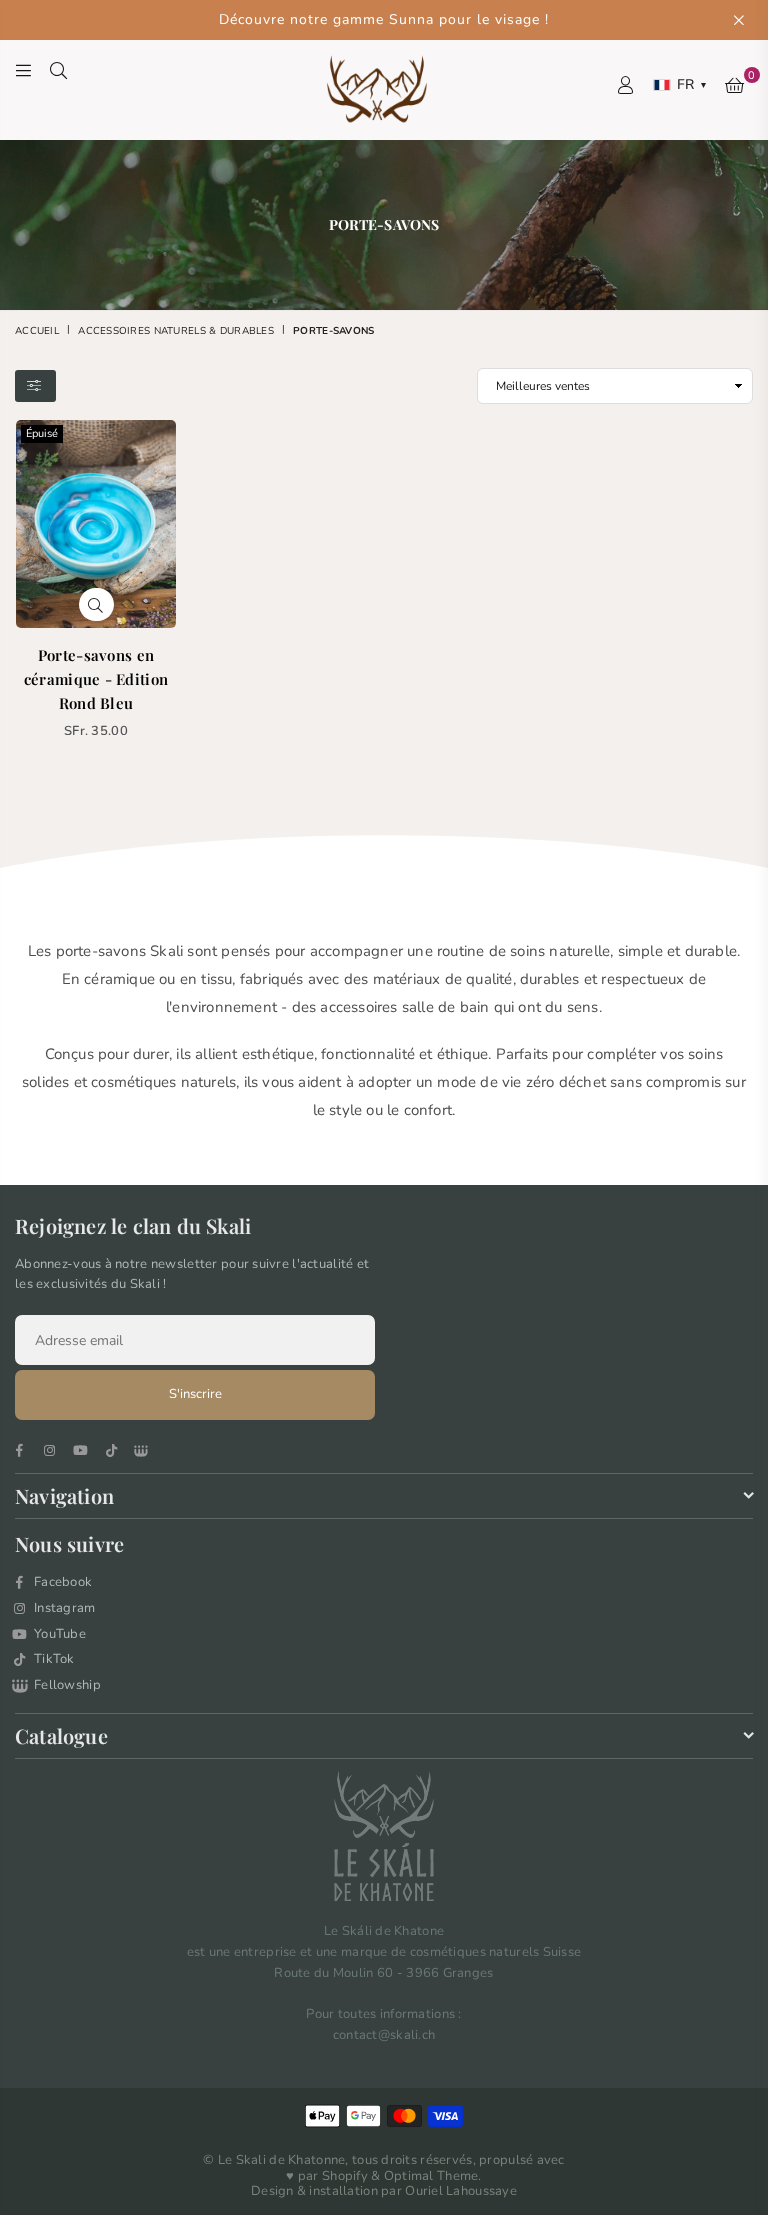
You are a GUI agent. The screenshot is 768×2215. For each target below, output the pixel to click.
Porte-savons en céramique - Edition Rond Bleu (96, 679)
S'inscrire (195, 1394)
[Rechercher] (58, 70)
